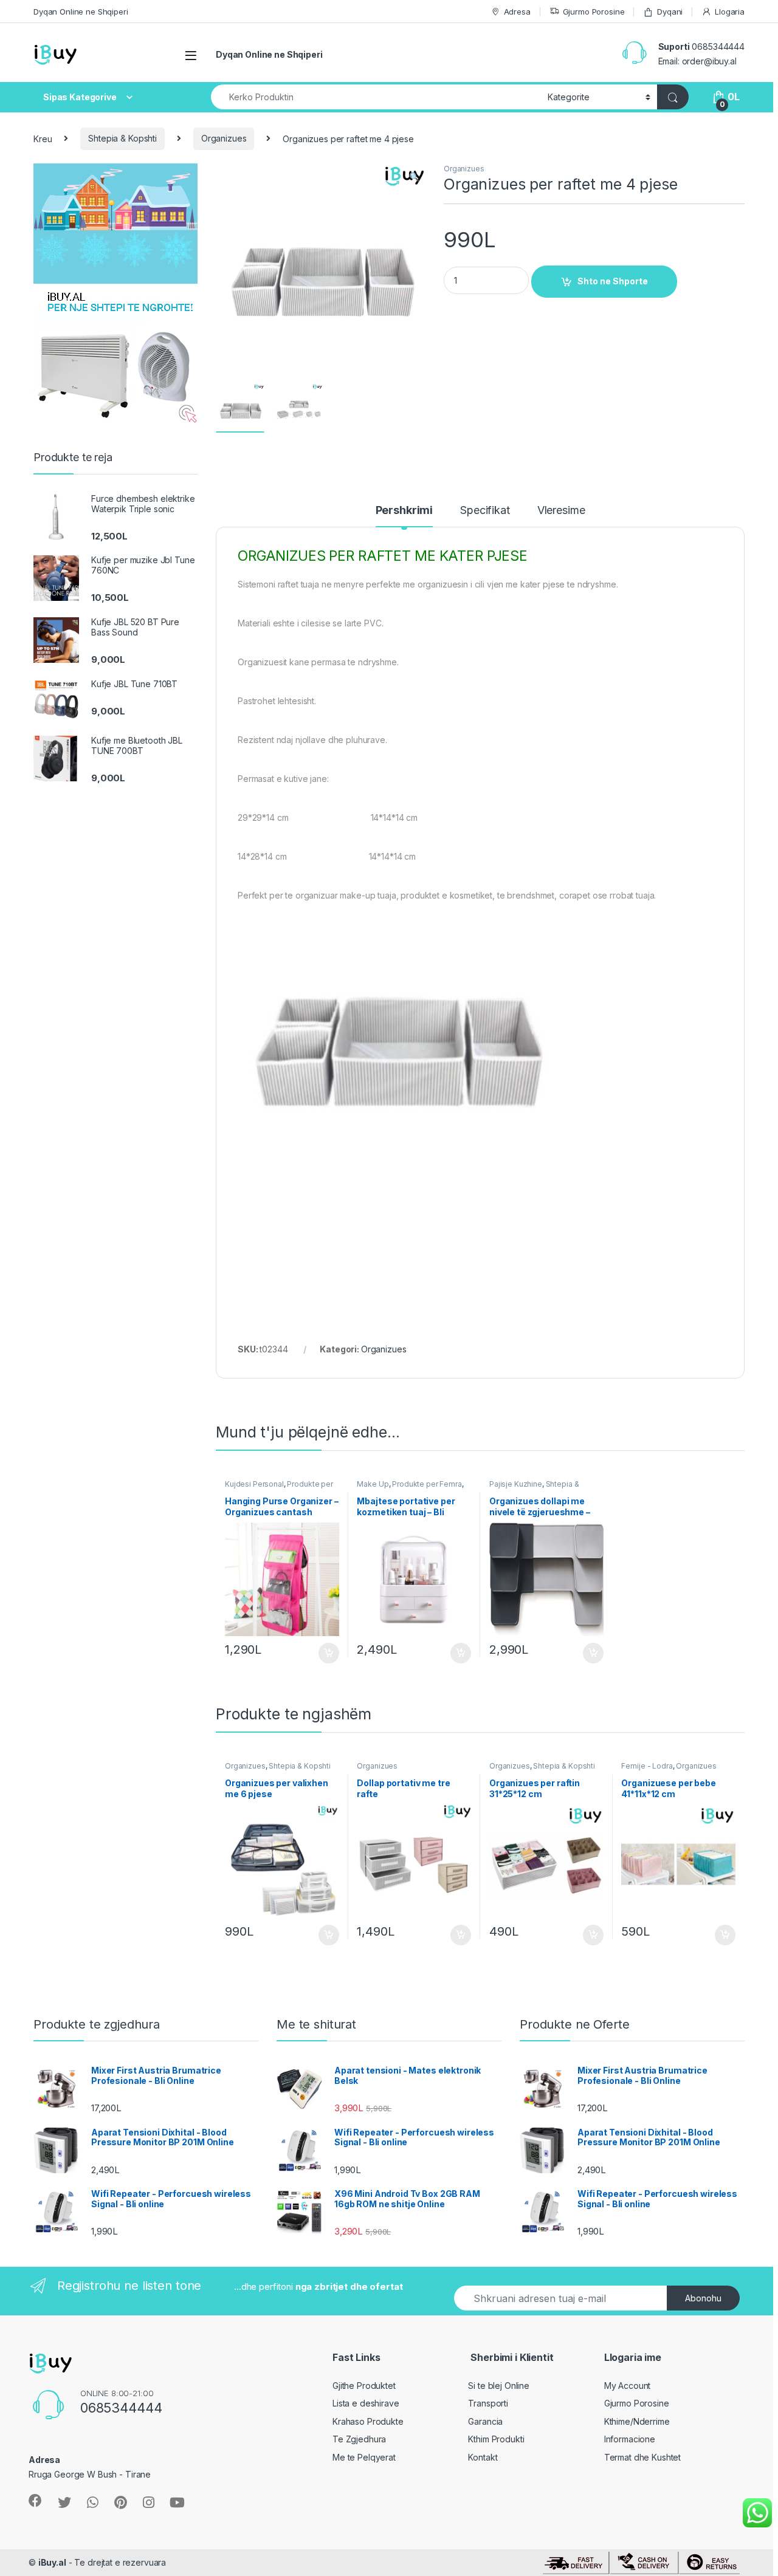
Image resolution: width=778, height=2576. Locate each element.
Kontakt (483, 2457)
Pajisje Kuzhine (516, 1484)
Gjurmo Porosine (594, 12)
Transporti (488, 2403)
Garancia (485, 2421)
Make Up (373, 1484)
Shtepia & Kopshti (122, 138)
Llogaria (730, 12)
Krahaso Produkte (368, 2421)
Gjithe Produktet (364, 2386)
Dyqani (670, 12)
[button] (414, 177)
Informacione (630, 2439)
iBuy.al (52, 2562)
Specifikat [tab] (485, 511)
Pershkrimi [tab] (404, 511)
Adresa (517, 12)
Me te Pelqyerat (364, 2457)
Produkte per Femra (427, 1484)
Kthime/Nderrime (637, 2421)
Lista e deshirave (366, 2403)
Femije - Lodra (647, 1766)
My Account (628, 2386)
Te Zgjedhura (359, 2439)
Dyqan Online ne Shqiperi (81, 12)
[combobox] (376, 97)
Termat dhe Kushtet (642, 2457)
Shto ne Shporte (613, 281)
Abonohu (703, 2298)
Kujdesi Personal (254, 1484)
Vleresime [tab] (561, 511)
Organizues (224, 138)
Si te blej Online (499, 2386)
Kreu (43, 138)
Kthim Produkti (496, 2439)
